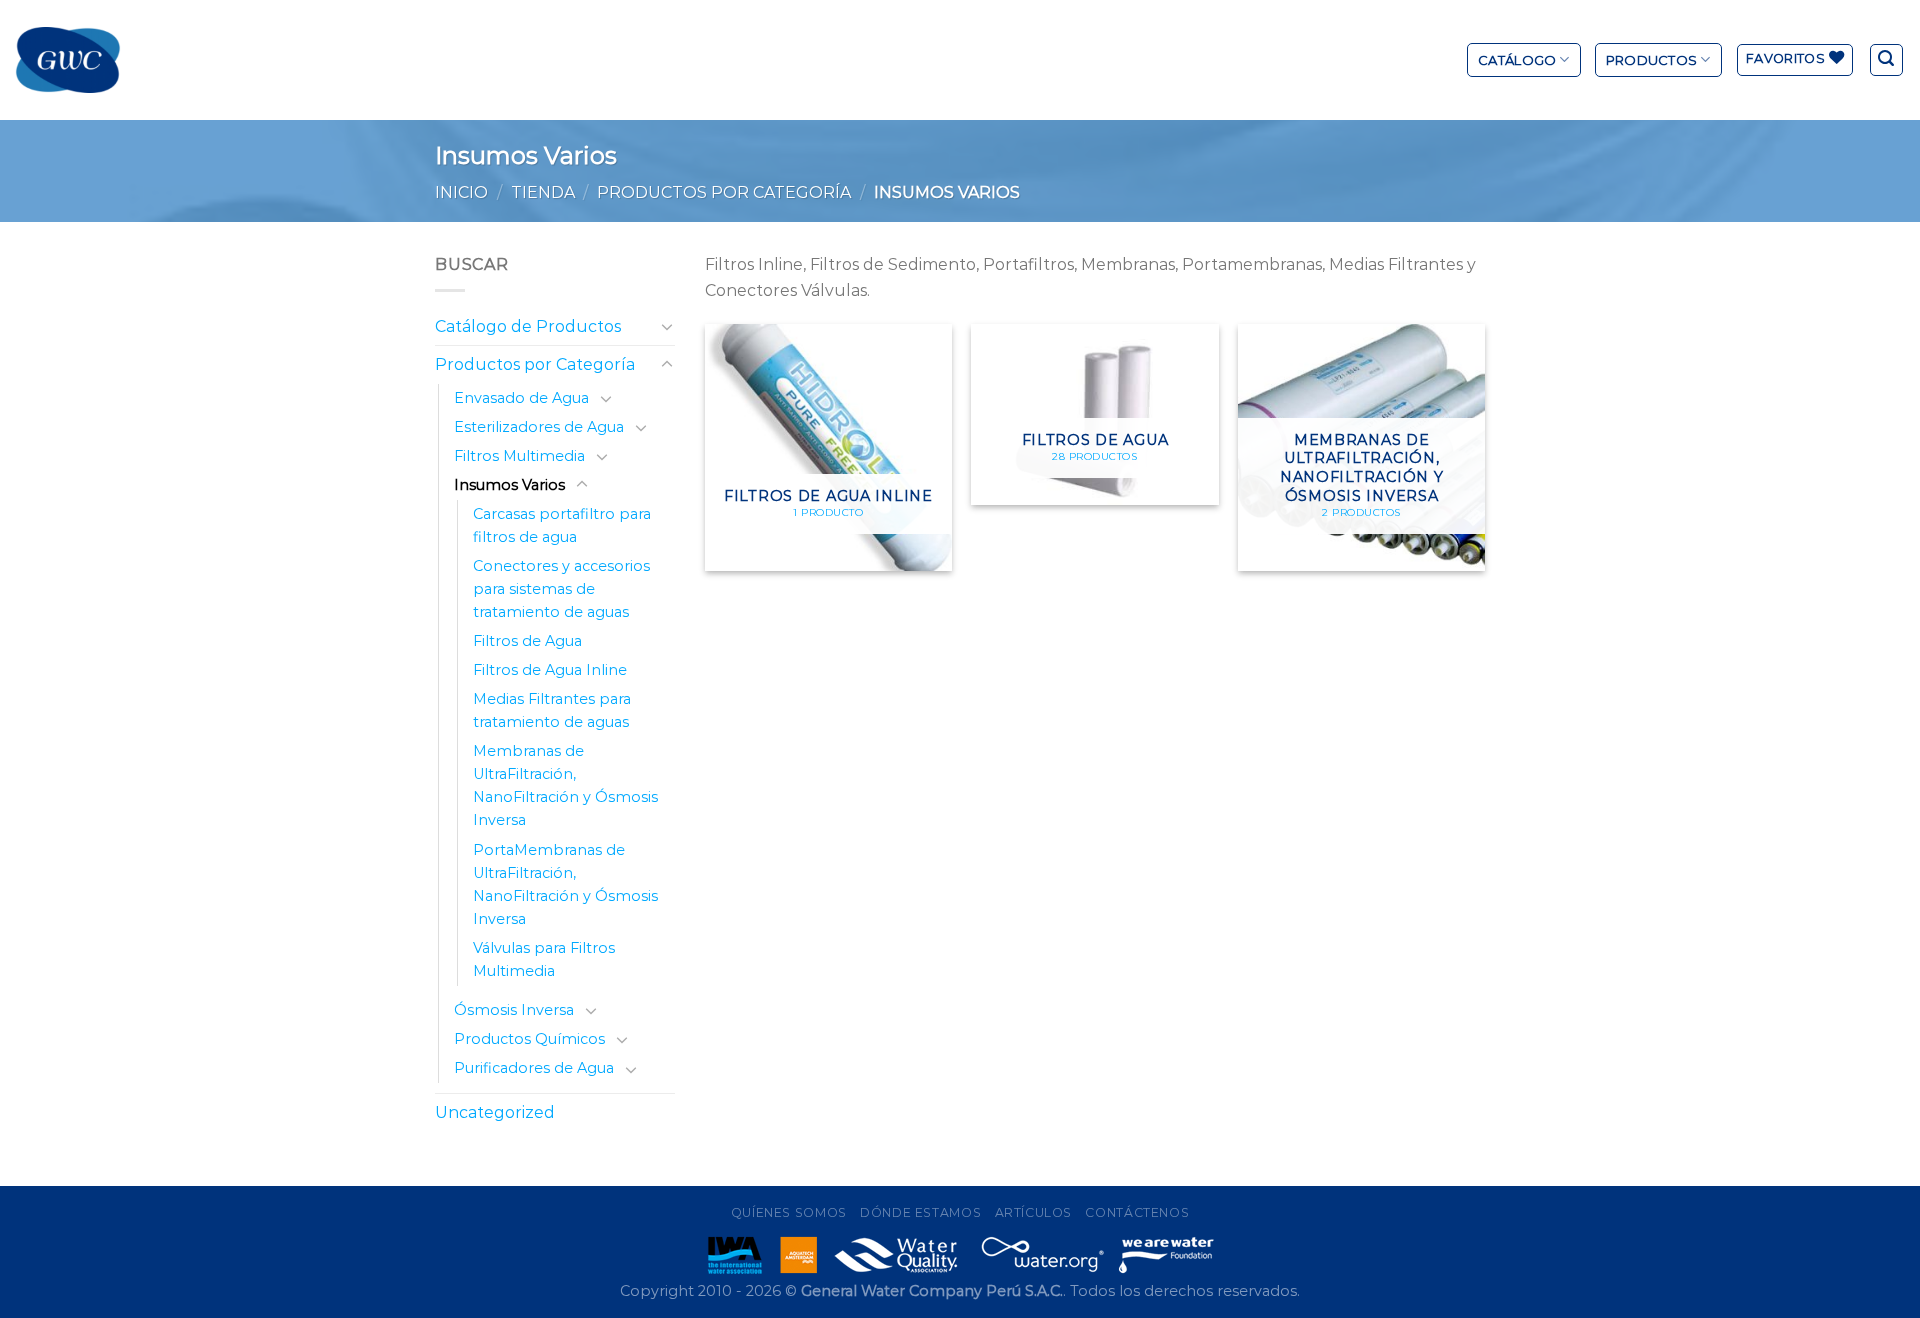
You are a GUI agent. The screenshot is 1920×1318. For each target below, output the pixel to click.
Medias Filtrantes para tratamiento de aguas (552, 710)
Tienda (543, 192)
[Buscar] (1887, 60)
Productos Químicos (529, 1039)
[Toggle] (667, 326)
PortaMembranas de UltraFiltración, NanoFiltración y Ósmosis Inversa (565, 884)
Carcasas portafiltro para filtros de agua (562, 525)
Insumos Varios (509, 485)
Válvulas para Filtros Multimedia (544, 959)
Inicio (461, 192)
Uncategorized (495, 1112)
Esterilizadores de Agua (539, 427)
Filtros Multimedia (519, 456)
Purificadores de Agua (534, 1068)
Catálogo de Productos (528, 326)
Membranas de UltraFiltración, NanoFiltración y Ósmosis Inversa (565, 785)
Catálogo (1517, 60)
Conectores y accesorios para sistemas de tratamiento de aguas (561, 589)
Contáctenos (1137, 1212)
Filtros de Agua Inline (550, 670)
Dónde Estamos (920, 1212)
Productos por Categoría (724, 192)
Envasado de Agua (521, 398)
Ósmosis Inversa (514, 1010)
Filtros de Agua (527, 641)
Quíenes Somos (789, 1212)
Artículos (1034, 1212)
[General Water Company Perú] (68, 60)
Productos (1651, 60)
